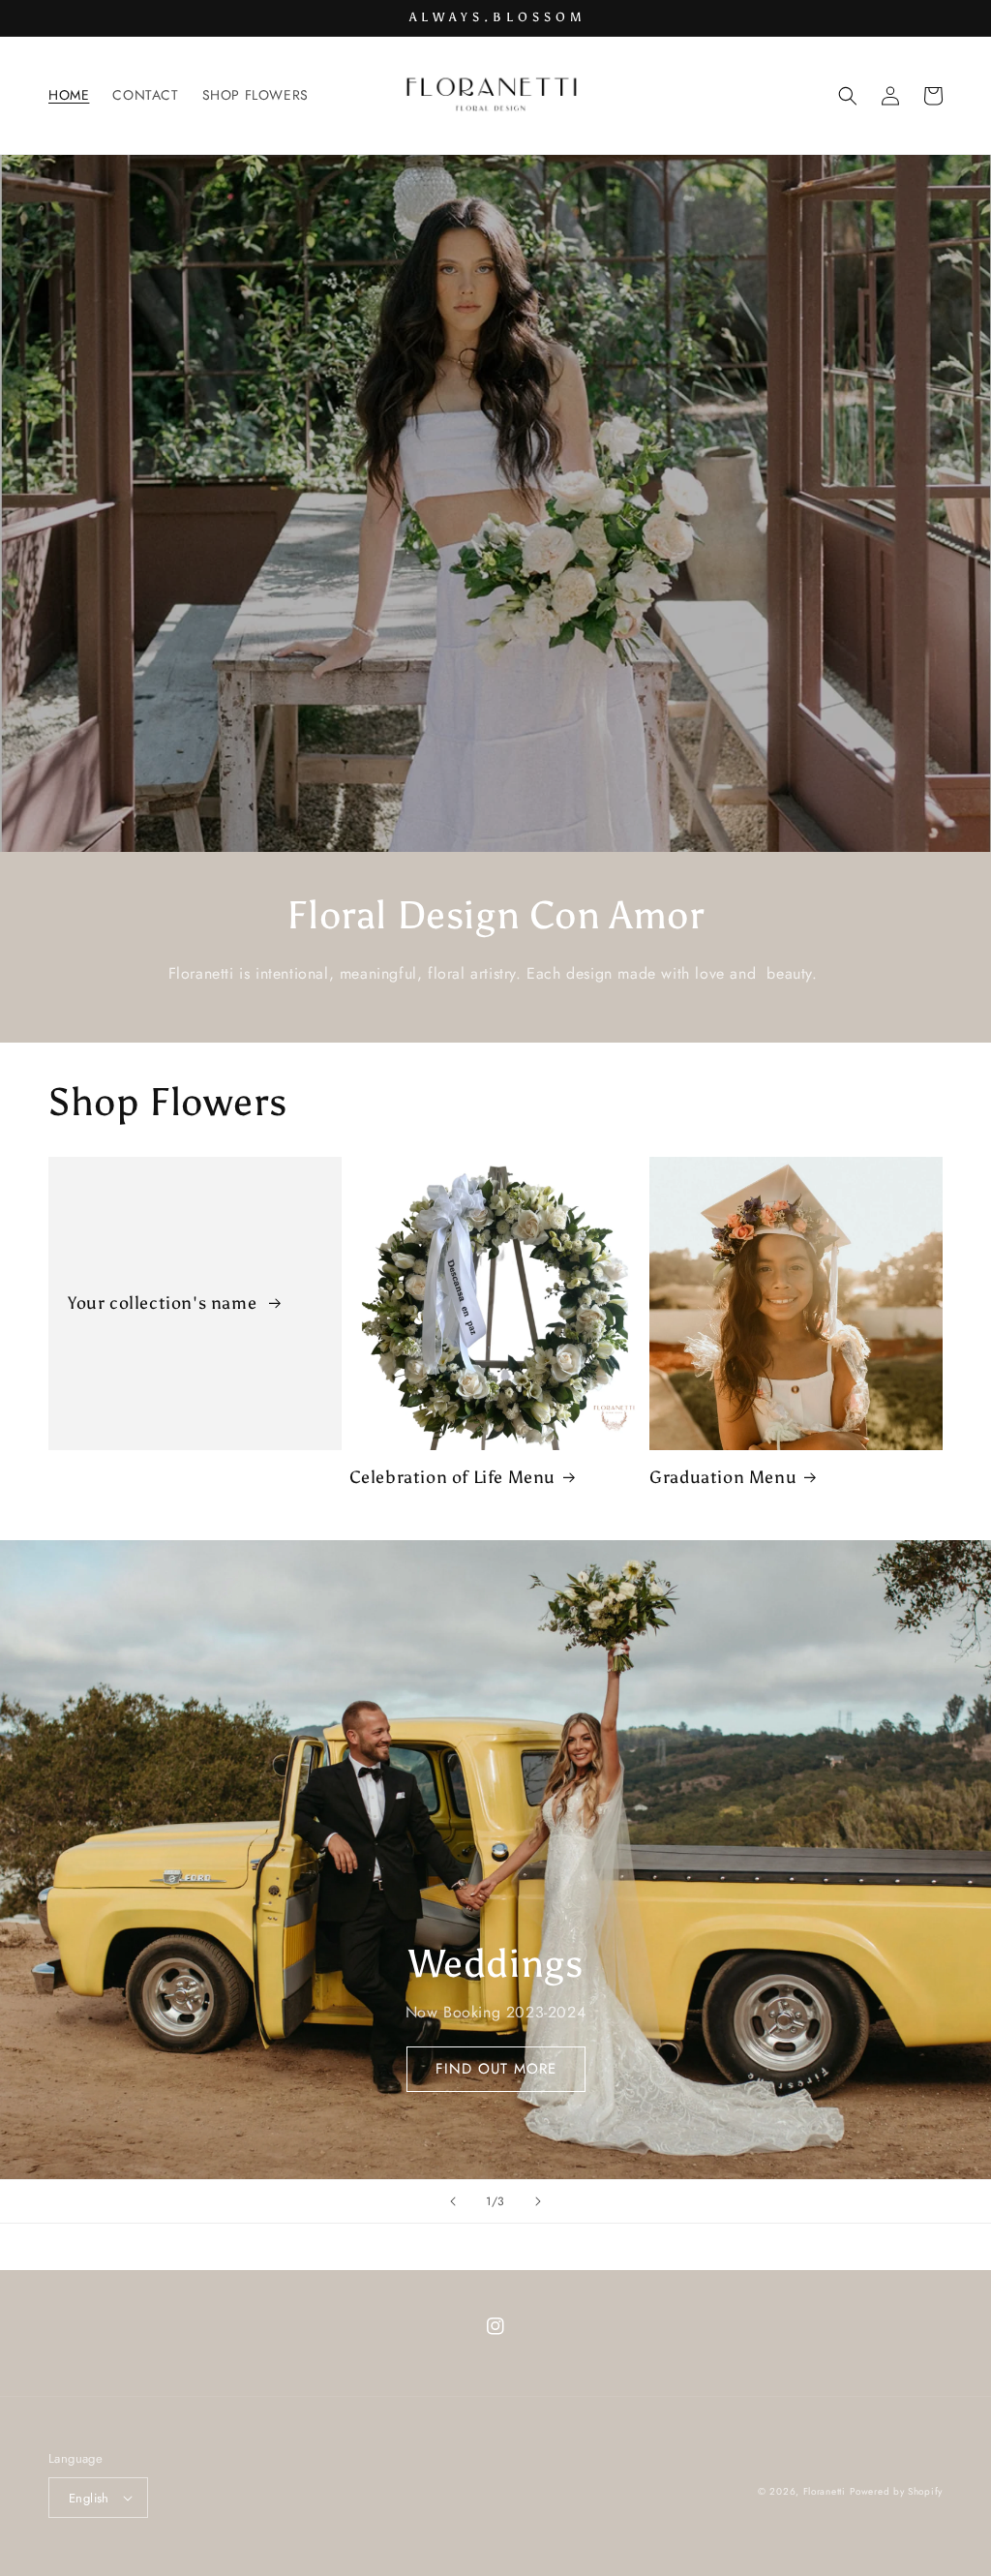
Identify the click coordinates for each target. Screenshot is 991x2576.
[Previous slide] (453, 2201)
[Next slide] (538, 2201)
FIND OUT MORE (496, 2069)
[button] (848, 96)
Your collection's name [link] (165, 1303)
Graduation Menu (723, 1477)
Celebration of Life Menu (452, 1477)
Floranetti (825, 2491)
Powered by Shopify (896, 2491)
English (89, 2498)
